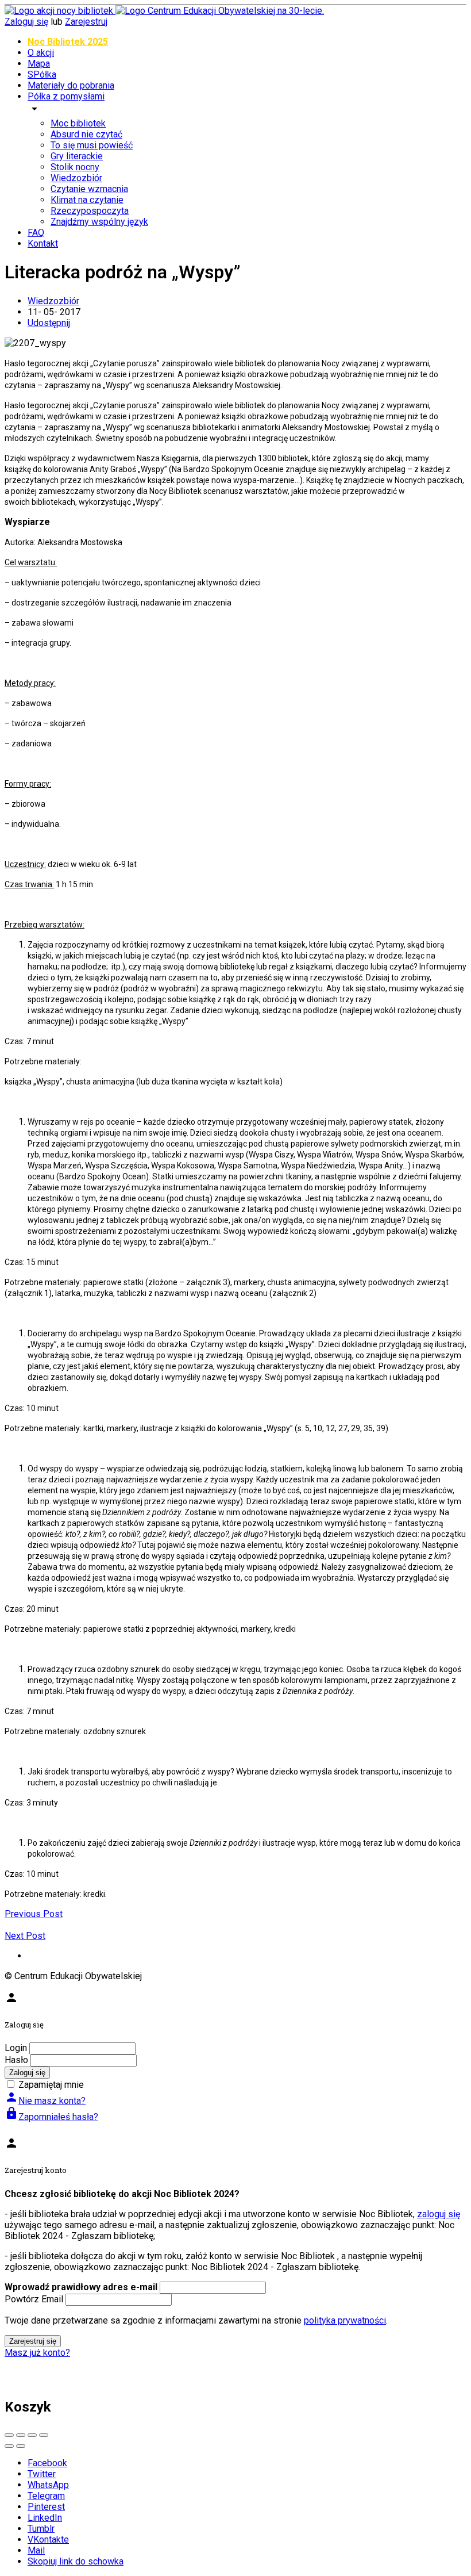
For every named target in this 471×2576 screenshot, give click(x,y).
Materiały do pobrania (71, 85)
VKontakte (48, 2539)
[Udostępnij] (21, 2435)
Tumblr (41, 2529)
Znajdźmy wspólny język (99, 222)
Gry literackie (77, 156)
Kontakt (43, 244)
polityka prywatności (345, 2320)
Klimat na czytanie (87, 200)
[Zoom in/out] (44, 2435)
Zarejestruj (86, 22)
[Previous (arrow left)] (9, 2446)
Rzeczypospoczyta (90, 211)
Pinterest (46, 2507)
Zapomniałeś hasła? (51, 2117)
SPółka (42, 74)
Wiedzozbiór (76, 178)
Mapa (39, 64)
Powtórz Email (34, 2299)
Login (16, 2048)
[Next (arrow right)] (21, 2446)
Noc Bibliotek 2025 (68, 42)
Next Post (25, 1936)
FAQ (36, 233)
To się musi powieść (92, 145)
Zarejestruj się (33, 2341)
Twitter (42, 2474)
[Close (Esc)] (9, 2435)
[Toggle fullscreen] (32, 2435)
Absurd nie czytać (86, 134)
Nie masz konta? (45, 2101)
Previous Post (34, 1914)
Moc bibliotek (78, 123)
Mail (36, 2550)
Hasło (16, 2060)
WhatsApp (48, 2485)
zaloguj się (439, 2214)
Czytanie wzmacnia (89, 189)
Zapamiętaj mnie (51, 2085)
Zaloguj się (26, 22)
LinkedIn (45, 2518)
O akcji (41, 53)
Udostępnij (49, 323)
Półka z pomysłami (66, 96)
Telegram (46, 2496)
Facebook (47, 2463)
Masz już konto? (37, 2353)
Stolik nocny (75, 167)
